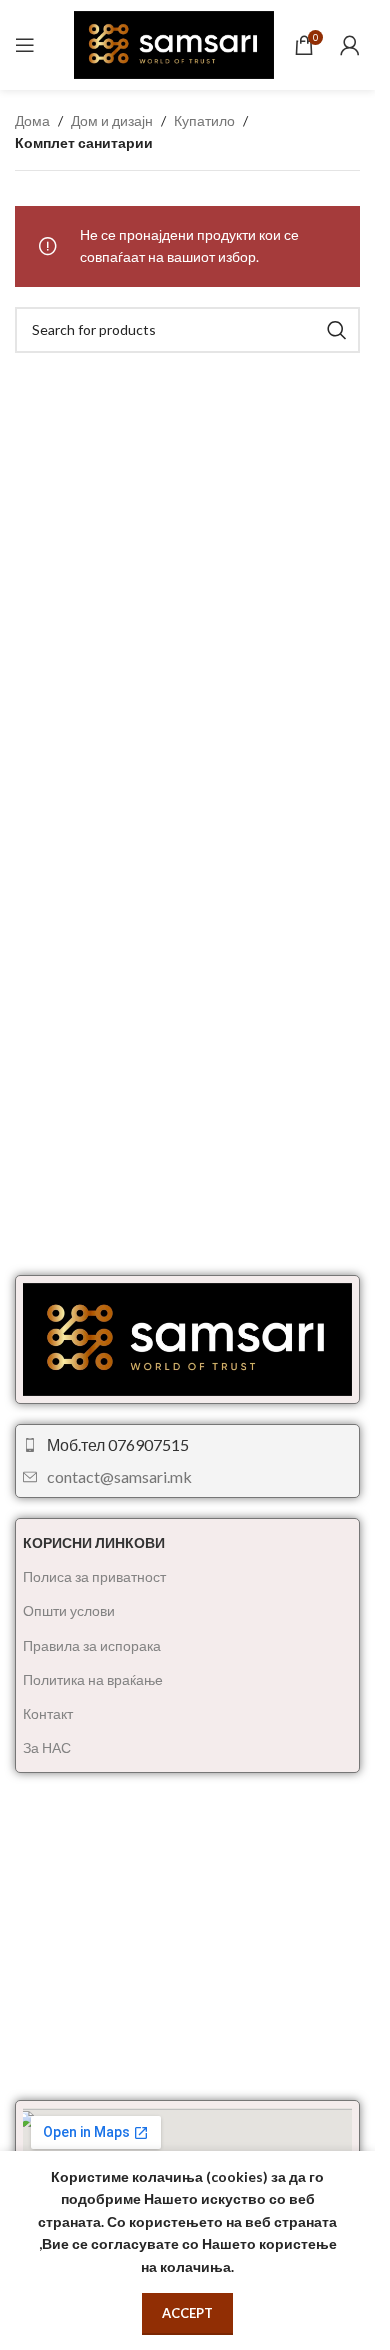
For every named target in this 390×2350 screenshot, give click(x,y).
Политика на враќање (93, 1679)
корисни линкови (94, 1542)
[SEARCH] (337, 330)
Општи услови (69, 1610)
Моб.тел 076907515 (118, 1444)
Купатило (204, 120)
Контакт (48, 1713)
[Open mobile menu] (25, 45)
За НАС (47, 1747)
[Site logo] (174, 43)
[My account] (350, 45)
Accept (187, 2313)
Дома (32, 120)
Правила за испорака (92, 1645)
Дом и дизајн (112, 120)
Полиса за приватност (94, 1576)
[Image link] (187, 1337)
